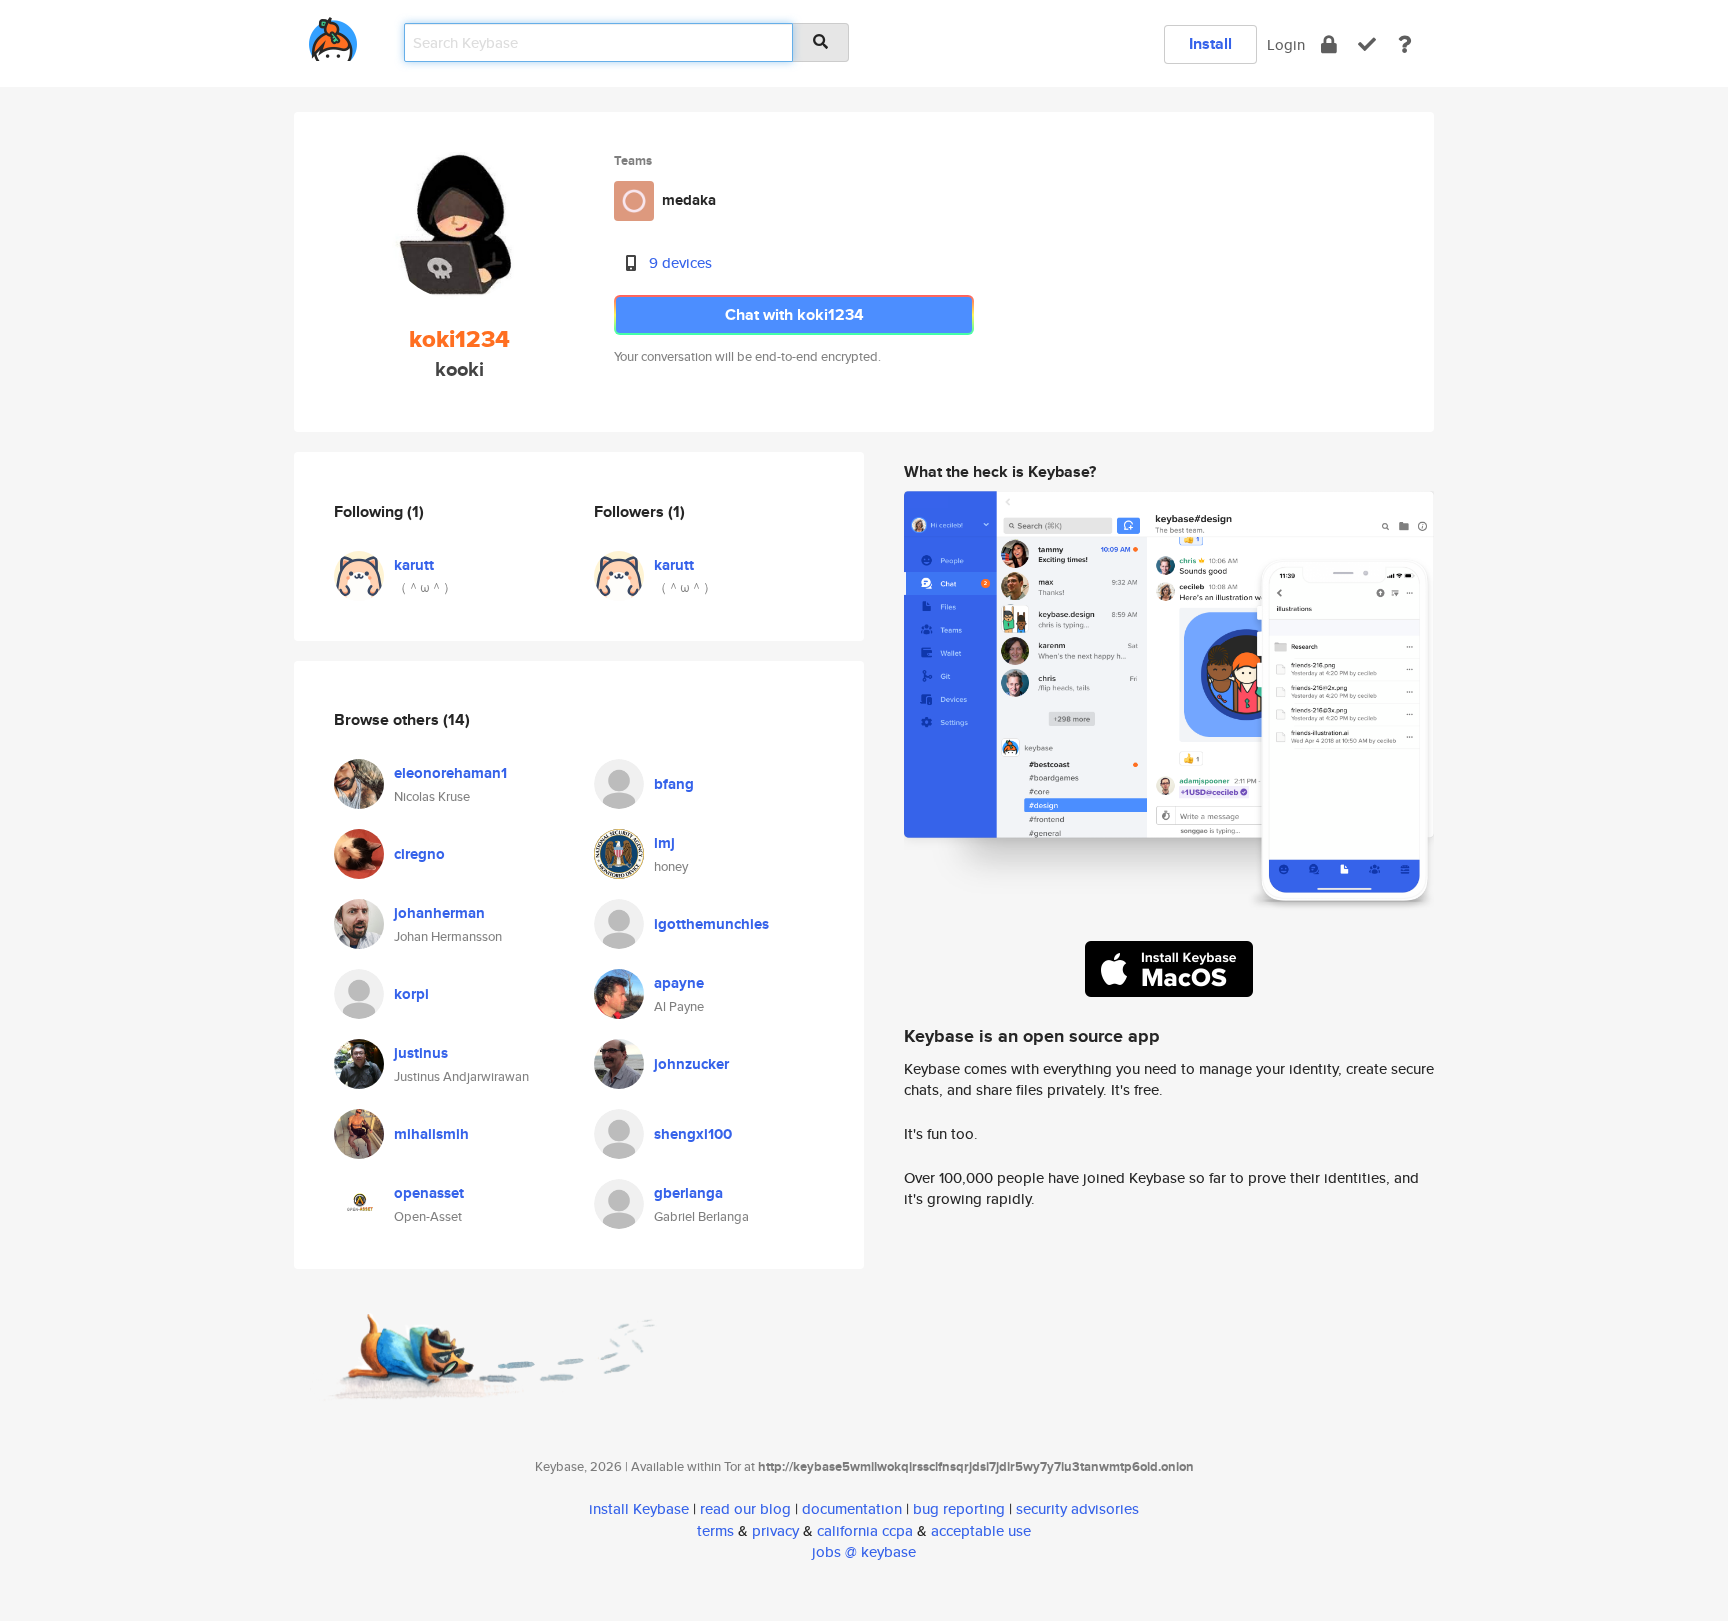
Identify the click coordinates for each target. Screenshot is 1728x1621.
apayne (679, 983)
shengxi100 (693, 1134)
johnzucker (691, 1064)
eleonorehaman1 (450, 773)
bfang (674, 784)
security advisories (1077, 1508)
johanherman (439, 913)
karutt (414, 565)
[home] (333, 35)
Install (1210, 43)
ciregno (419, 854)
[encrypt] (1329, 44)
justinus (421, 1053)
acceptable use (981, 1530)
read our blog (745, 1508)
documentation (852, 1508)
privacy (775, 1530)
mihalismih (431, 1134)
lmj (664, 843)
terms (715, 1530)
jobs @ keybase (864, 1551)
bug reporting (959, 1508)
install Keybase (639, 1508)
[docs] (1405, 44)
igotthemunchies (711, 924)
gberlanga (688, 1193)
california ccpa (865, 1530)
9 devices (680, 262)
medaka (689, 200)
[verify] (1367, 44)
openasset (429, 1193)
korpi (411, 994)
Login (1286, 44)
